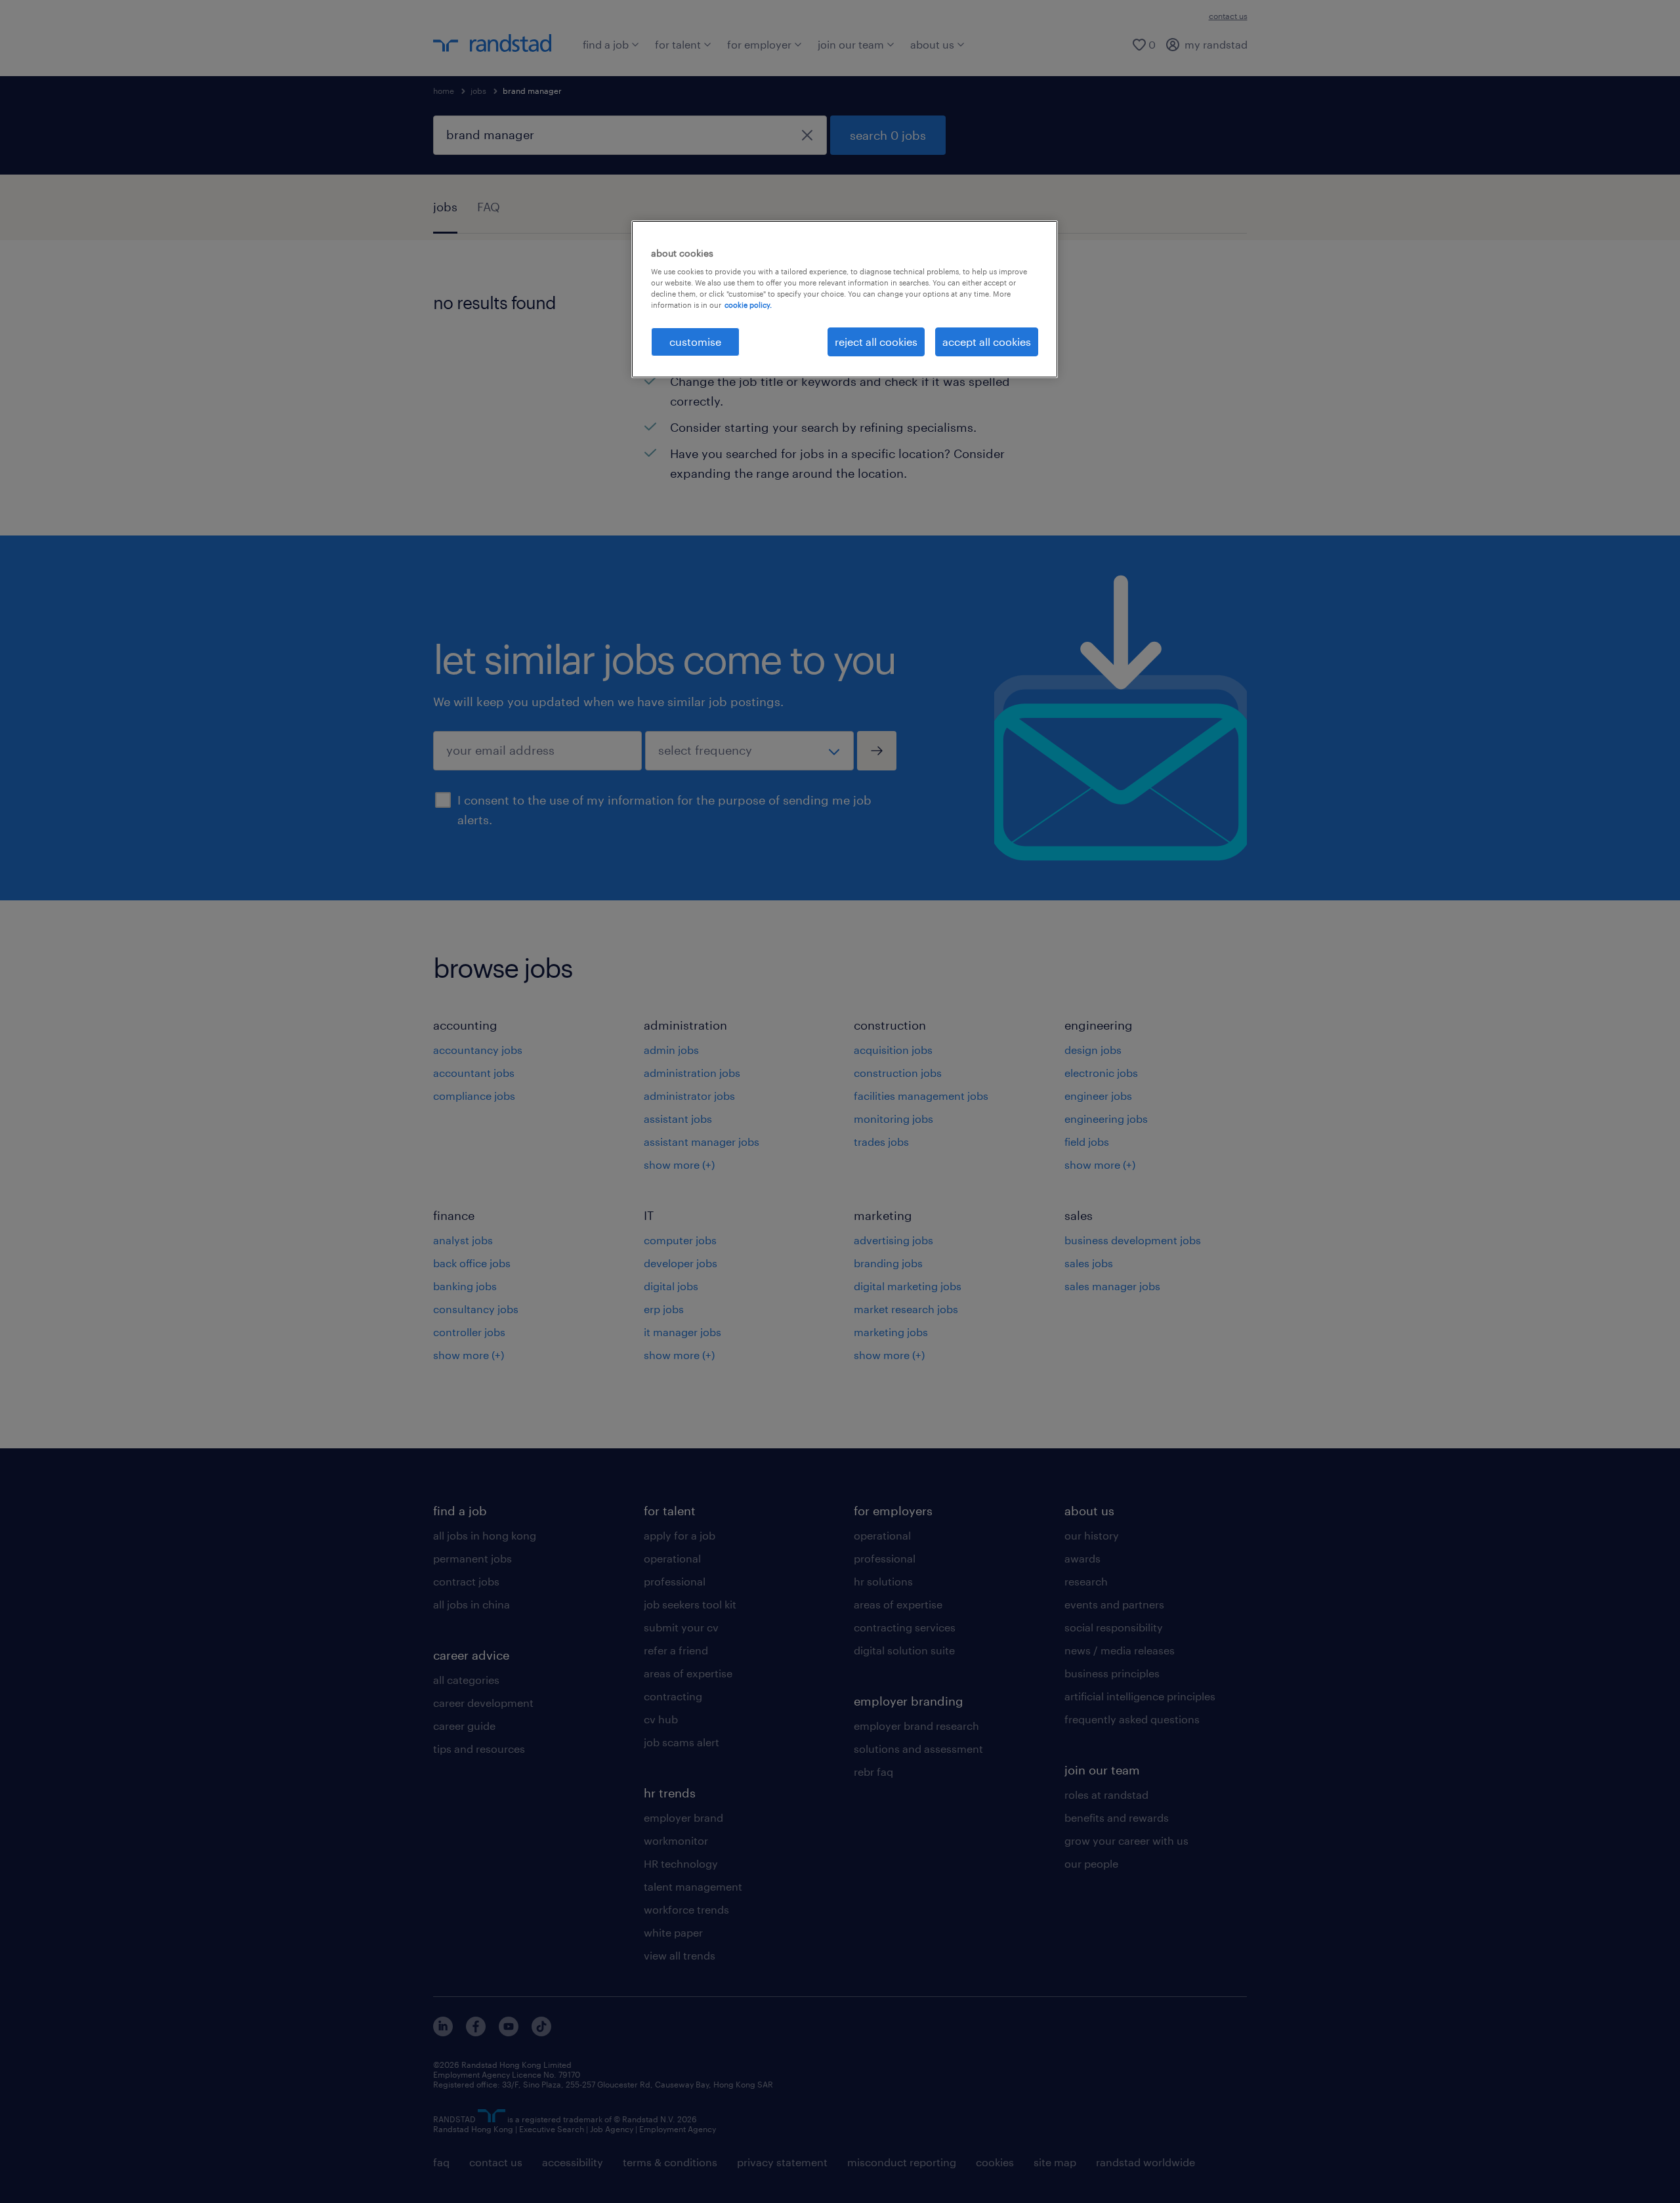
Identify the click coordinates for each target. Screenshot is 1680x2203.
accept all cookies (987, 342)
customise (695, 342)
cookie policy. (748, 305)
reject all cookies (876, 342)
